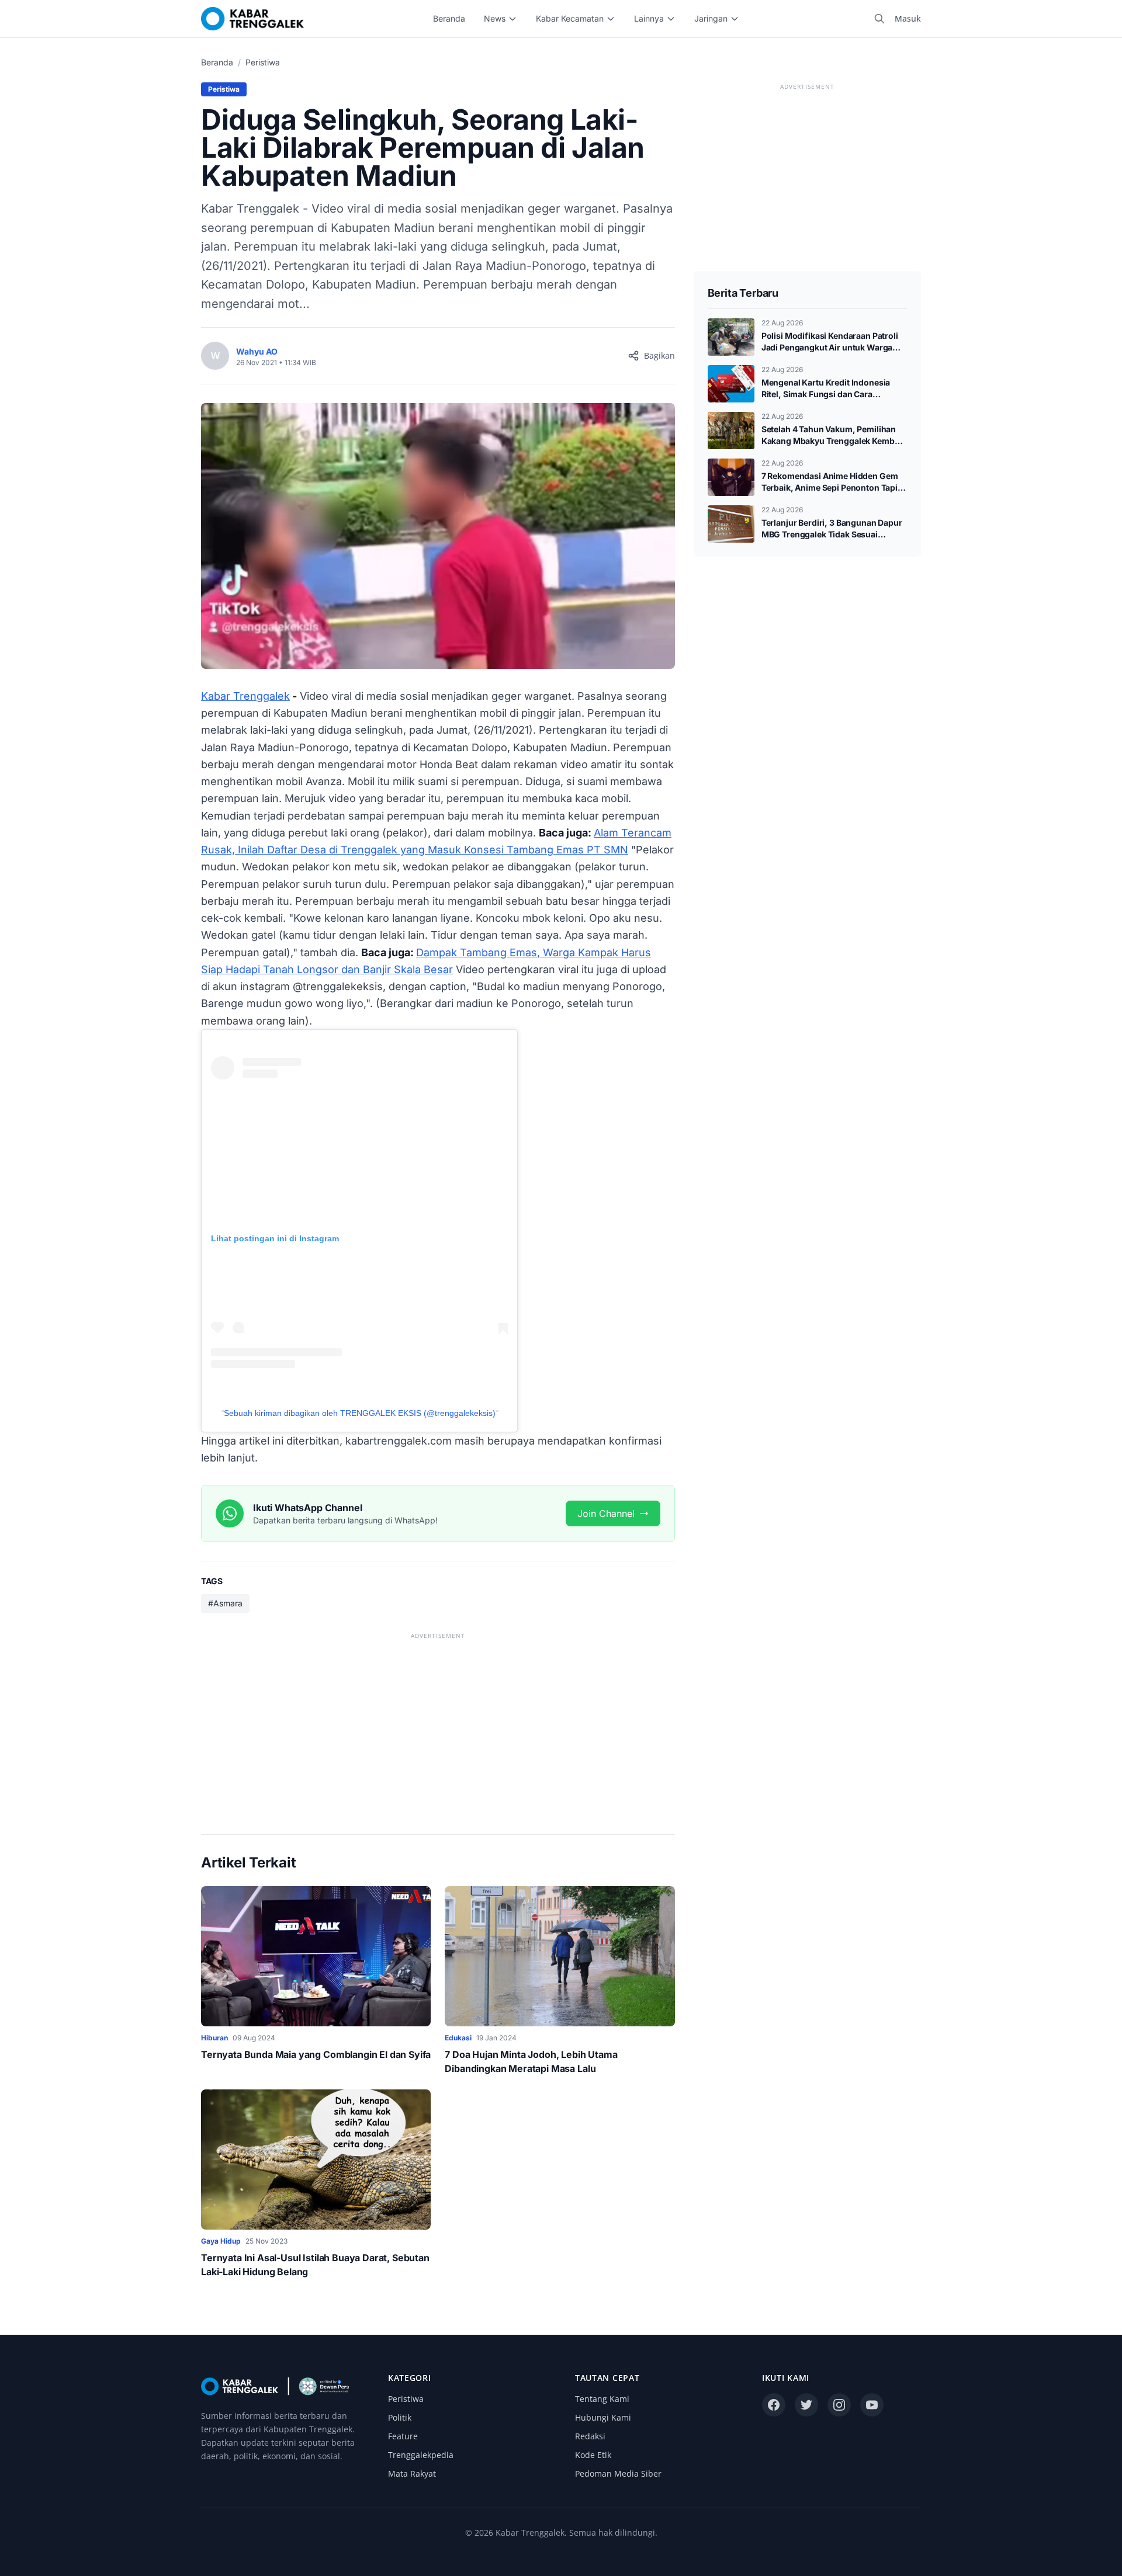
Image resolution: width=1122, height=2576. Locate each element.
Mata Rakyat (412, 2473)
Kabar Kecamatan (570, 18)
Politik (400, 2417)
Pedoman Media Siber (618, 2473)
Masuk (908, 18)
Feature (403, 2436)
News (495, 18)
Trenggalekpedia (421, 2455)
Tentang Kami (602, 2399)
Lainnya (649, 18)
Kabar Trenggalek (245, 696)
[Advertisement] (438, 1724)
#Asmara (225, 1603)
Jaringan (711, 18)
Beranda (449, 18)
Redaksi (590, 2436)
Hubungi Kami (603, 2417)
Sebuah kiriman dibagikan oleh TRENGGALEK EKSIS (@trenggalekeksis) (360, 1413)
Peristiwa (263, 62)
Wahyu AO (257, 351)
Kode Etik (593, 2455)
